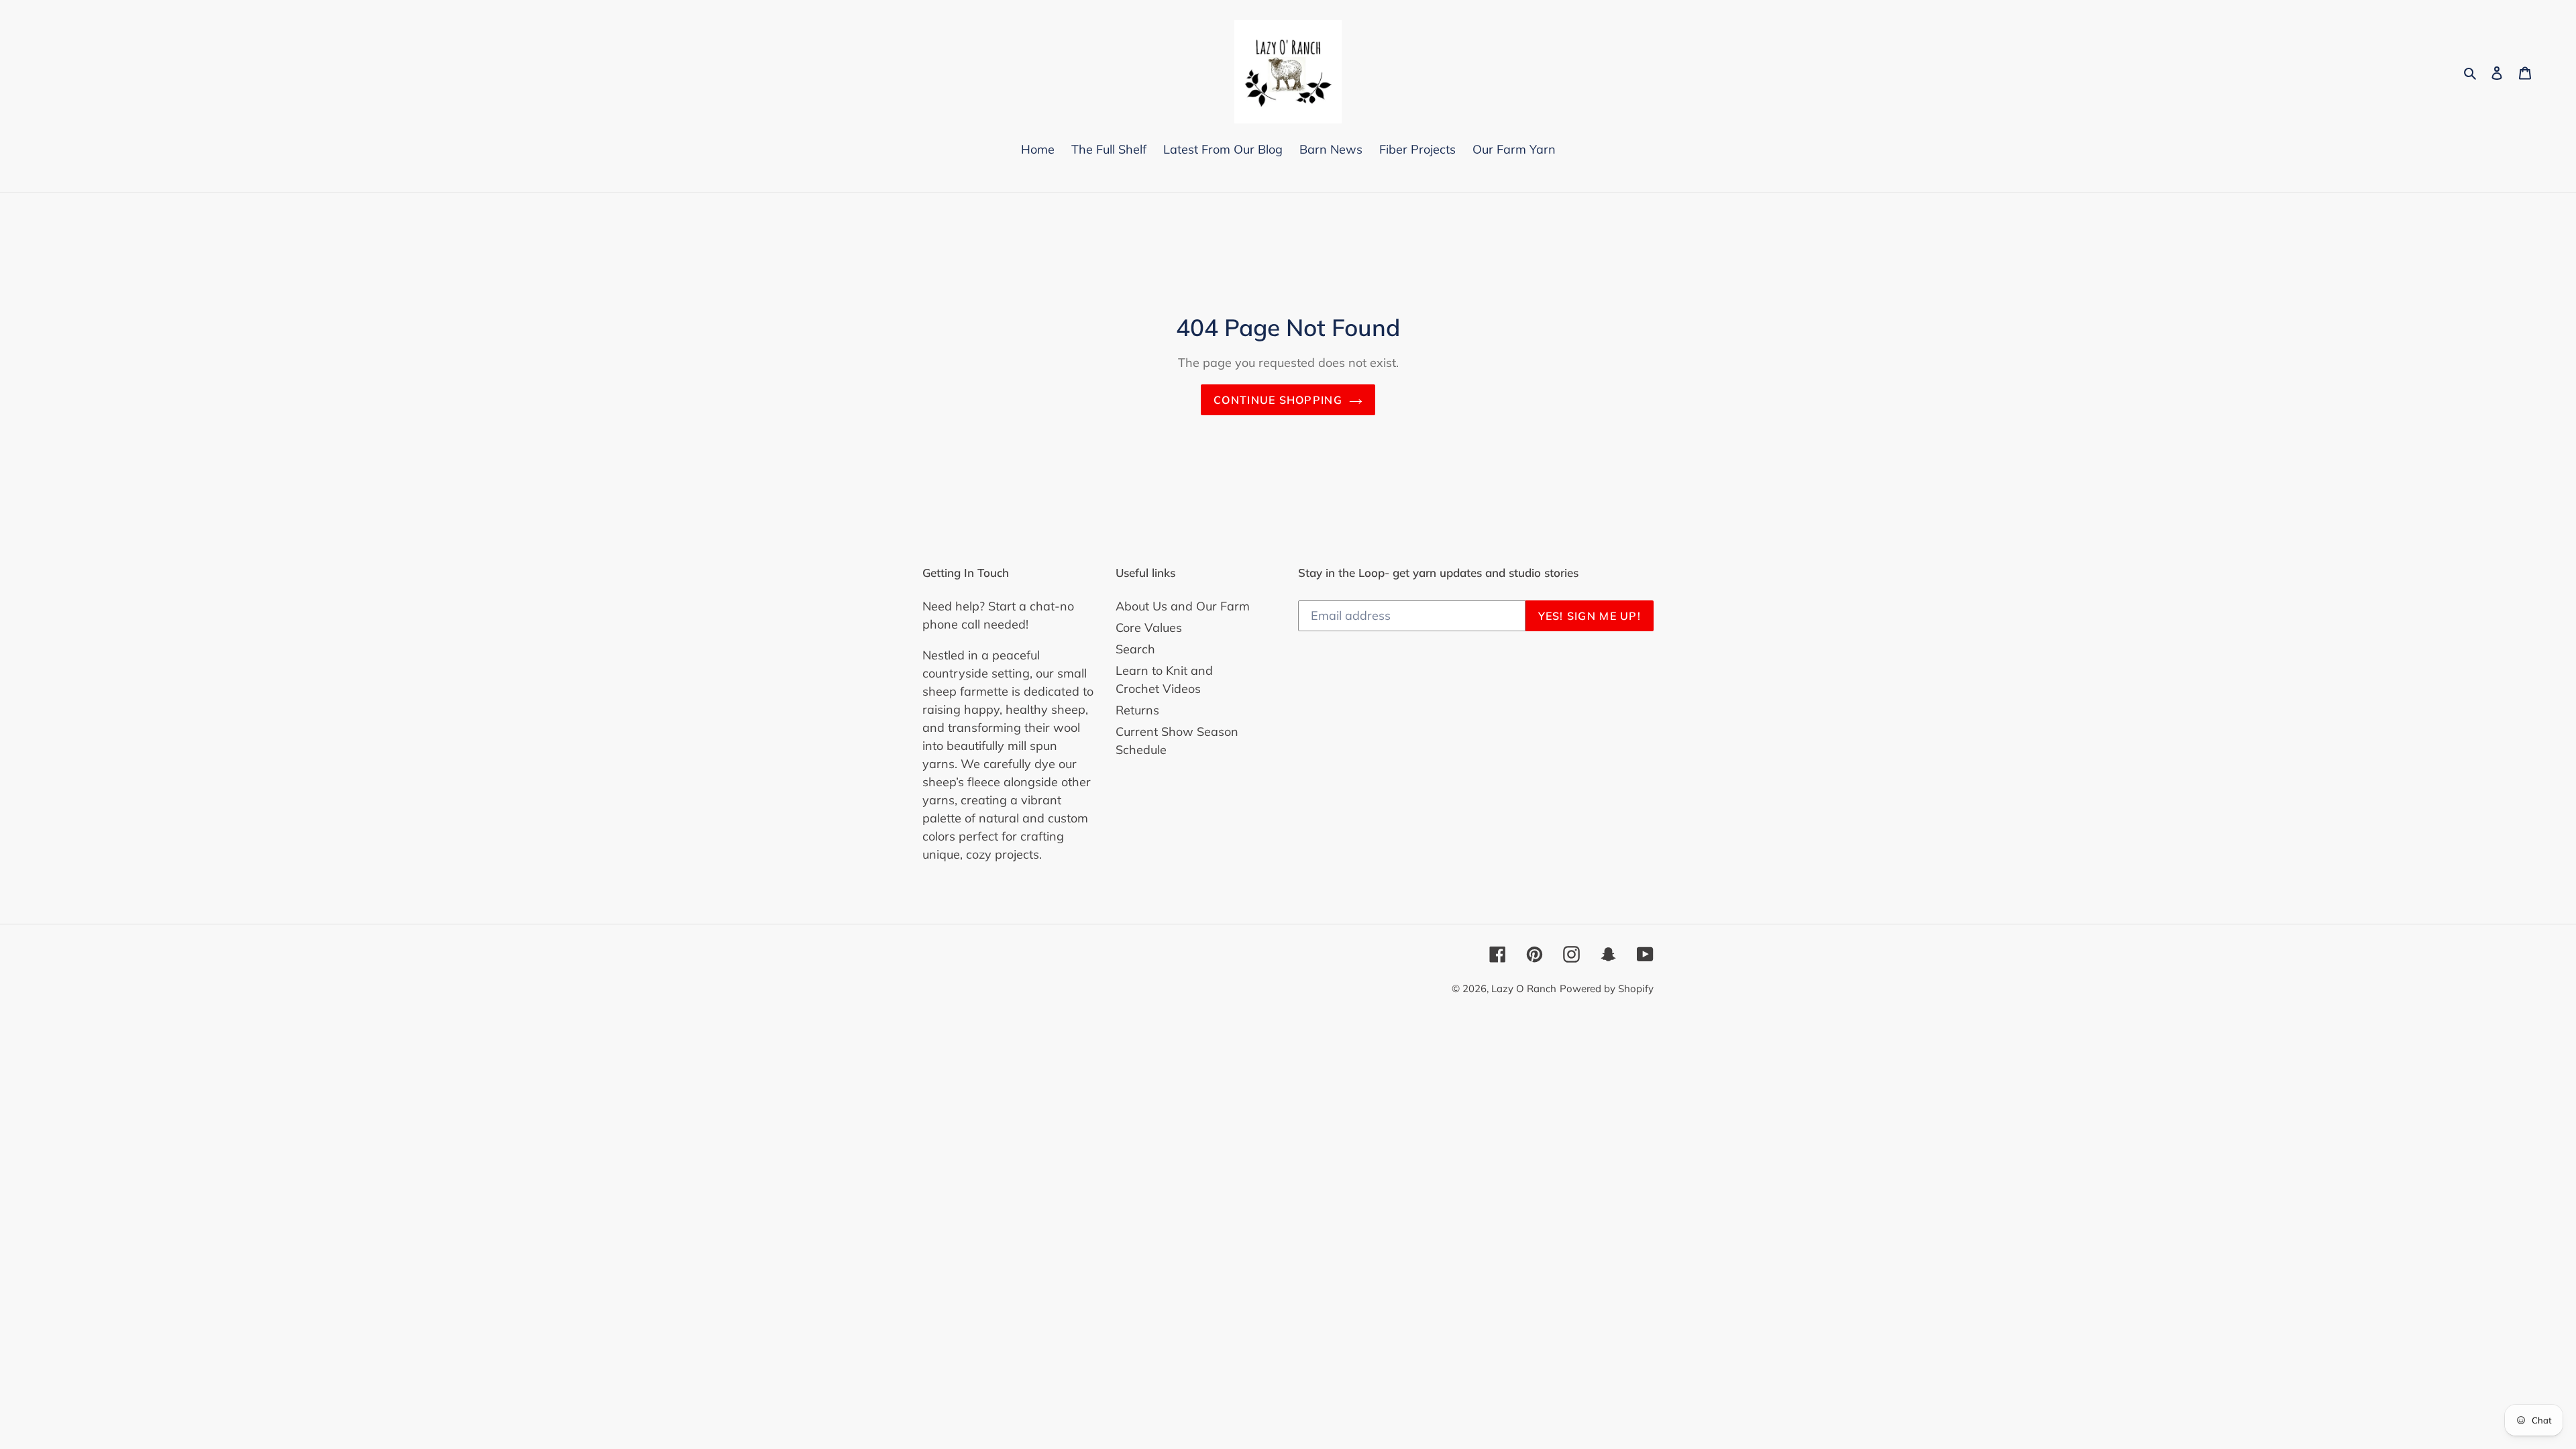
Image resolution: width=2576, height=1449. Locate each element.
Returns (1137, 710)
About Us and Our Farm (1183, 606)
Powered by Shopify (1607, 988)
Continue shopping (1278, 400)
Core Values (1149, 628)
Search (1135, 649)
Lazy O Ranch (1524, 988)
